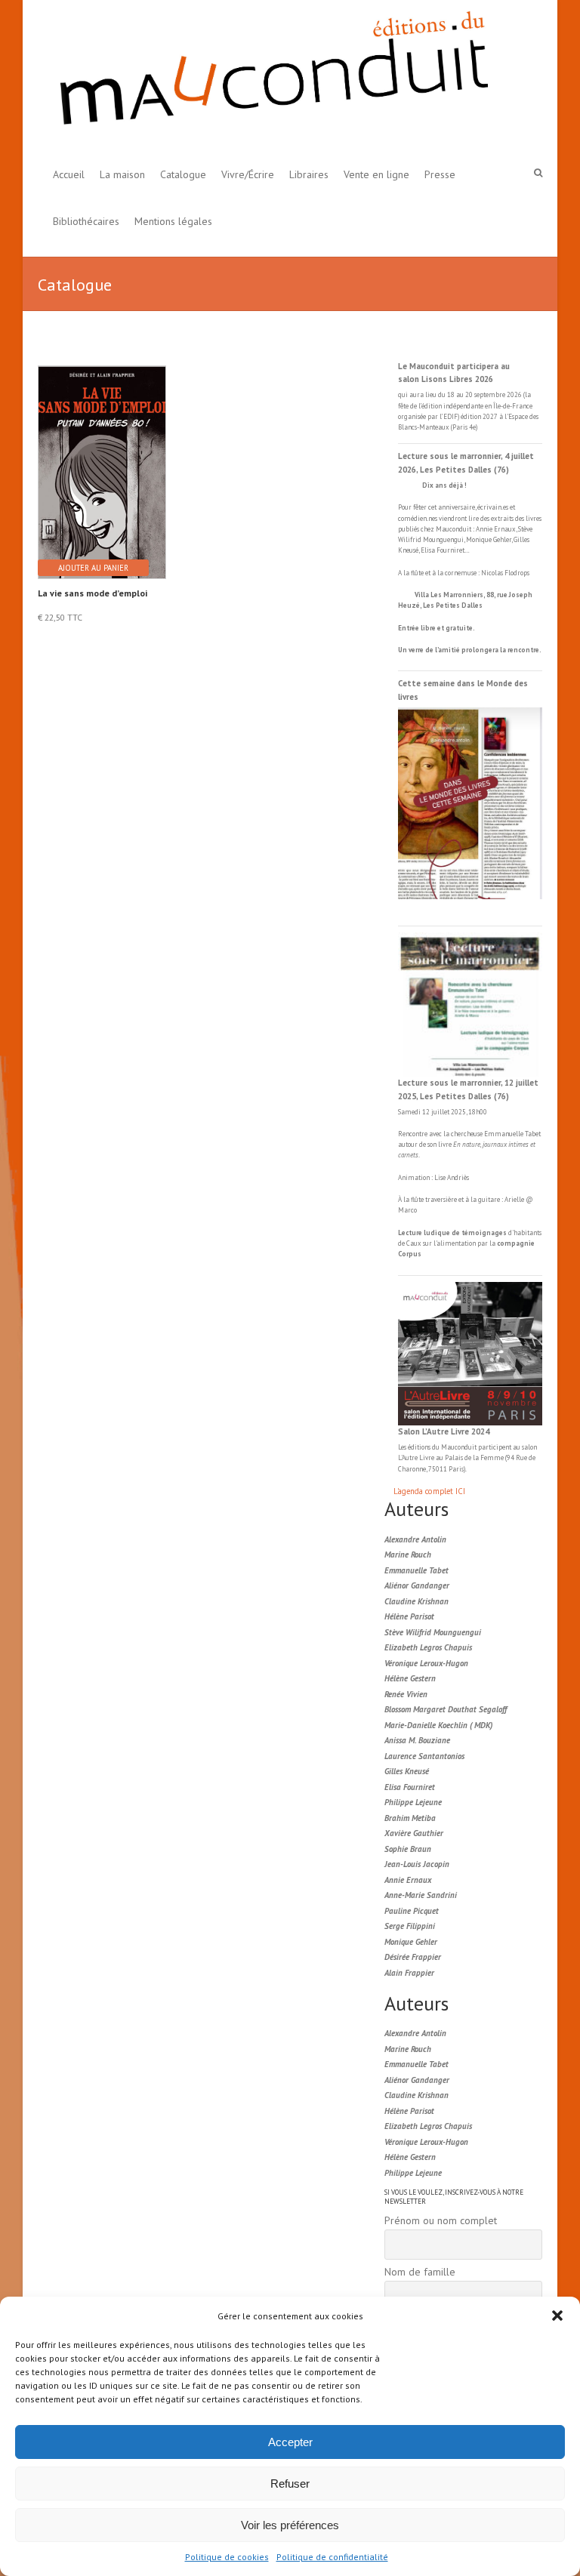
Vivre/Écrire (248, 174)
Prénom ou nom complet (441, 2220)
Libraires (309, 174)
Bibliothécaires (86, 221)
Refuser (290, 2484)
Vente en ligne (376, 174)
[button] (557, 2316)
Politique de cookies (227, 2557)
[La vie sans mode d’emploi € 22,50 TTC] (101, 459)
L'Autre (409, 1457)
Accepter (290, 2442)
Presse (440, 174)
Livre (427, 1457)
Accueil (69, 174)
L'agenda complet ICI (429, 1491)
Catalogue (183, 174)
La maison (122, 174)
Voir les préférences (290, 2525)
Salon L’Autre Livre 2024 (444, 1431)
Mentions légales (173, 221)
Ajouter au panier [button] (93, 568)
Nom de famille (420, 2272)
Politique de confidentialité (332, 2557)
